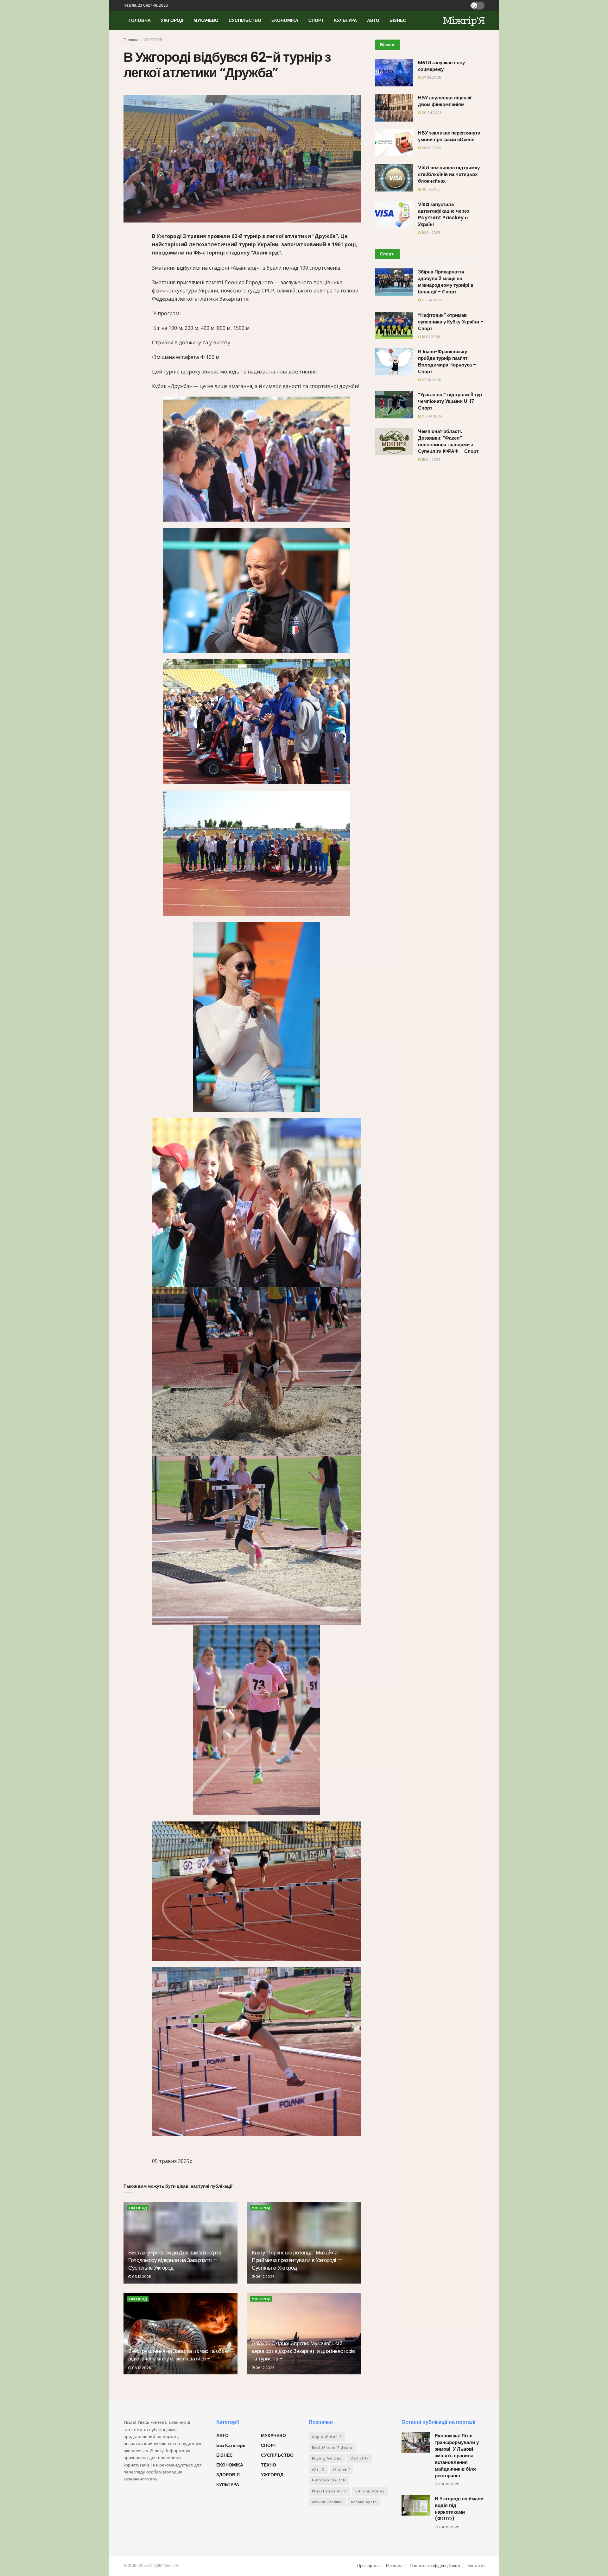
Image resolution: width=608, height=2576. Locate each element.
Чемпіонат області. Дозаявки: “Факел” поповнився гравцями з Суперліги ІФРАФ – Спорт (448, 441)
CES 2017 (359, 2458)
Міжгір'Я (464, 20)
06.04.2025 (431, 300)
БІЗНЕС (398, 20)
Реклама (394, 2566)
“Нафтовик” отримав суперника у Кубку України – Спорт (451, 322)
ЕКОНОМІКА (285, 20)
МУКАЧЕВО (206, 20)
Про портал (368, 2566)
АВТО (373, 20)
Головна (131, 40)
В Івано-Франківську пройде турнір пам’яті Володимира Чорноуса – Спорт (447, 361)
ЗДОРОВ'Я (228, 2475)
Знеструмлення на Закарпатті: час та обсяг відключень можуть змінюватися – (179, 2355)
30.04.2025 (431, 113)
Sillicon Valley (370, 2491)
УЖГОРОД (172, 20)
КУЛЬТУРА (345, 20)
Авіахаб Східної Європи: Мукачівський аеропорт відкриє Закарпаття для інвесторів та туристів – (303, 2351)
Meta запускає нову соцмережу (441, 66)
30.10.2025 (431, 189)
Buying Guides (327, 2458)
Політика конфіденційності (435, 2566)
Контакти (476, 2566)
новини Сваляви (327, 2502)
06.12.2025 (141, 2277)
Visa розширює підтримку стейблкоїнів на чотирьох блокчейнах (449, 174)
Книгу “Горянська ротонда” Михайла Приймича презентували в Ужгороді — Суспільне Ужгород (297, 2260)
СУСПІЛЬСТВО (245, 20)
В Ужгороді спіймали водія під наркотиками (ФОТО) (459, 2509)
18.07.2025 (431, 337)
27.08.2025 (431, 380)
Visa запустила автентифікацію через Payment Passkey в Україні (443, 214)
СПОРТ (316, 20)
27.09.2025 (431, 78)
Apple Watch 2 (327, 2437)
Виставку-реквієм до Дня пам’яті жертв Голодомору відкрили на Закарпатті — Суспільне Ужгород (175, 2260)
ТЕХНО (269, 2465)
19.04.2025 (431, 233)
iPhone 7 (342, 2469)
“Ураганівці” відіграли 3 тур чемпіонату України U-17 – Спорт (450, 401)
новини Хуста (364, 2502)
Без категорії (231, 2445)
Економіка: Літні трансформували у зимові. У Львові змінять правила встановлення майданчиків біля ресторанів (457, 2456)
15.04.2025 (431, 460)
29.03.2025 (431, 148)
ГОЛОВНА (140, 20)
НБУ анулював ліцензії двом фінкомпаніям (445, 101)
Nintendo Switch (329, 2480)
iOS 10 (318, 2469)
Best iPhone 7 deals (332, 2448)
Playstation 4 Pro (329, 2491)
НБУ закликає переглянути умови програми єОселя (449, 136)
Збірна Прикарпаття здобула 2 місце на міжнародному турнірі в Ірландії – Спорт (446, 282)
